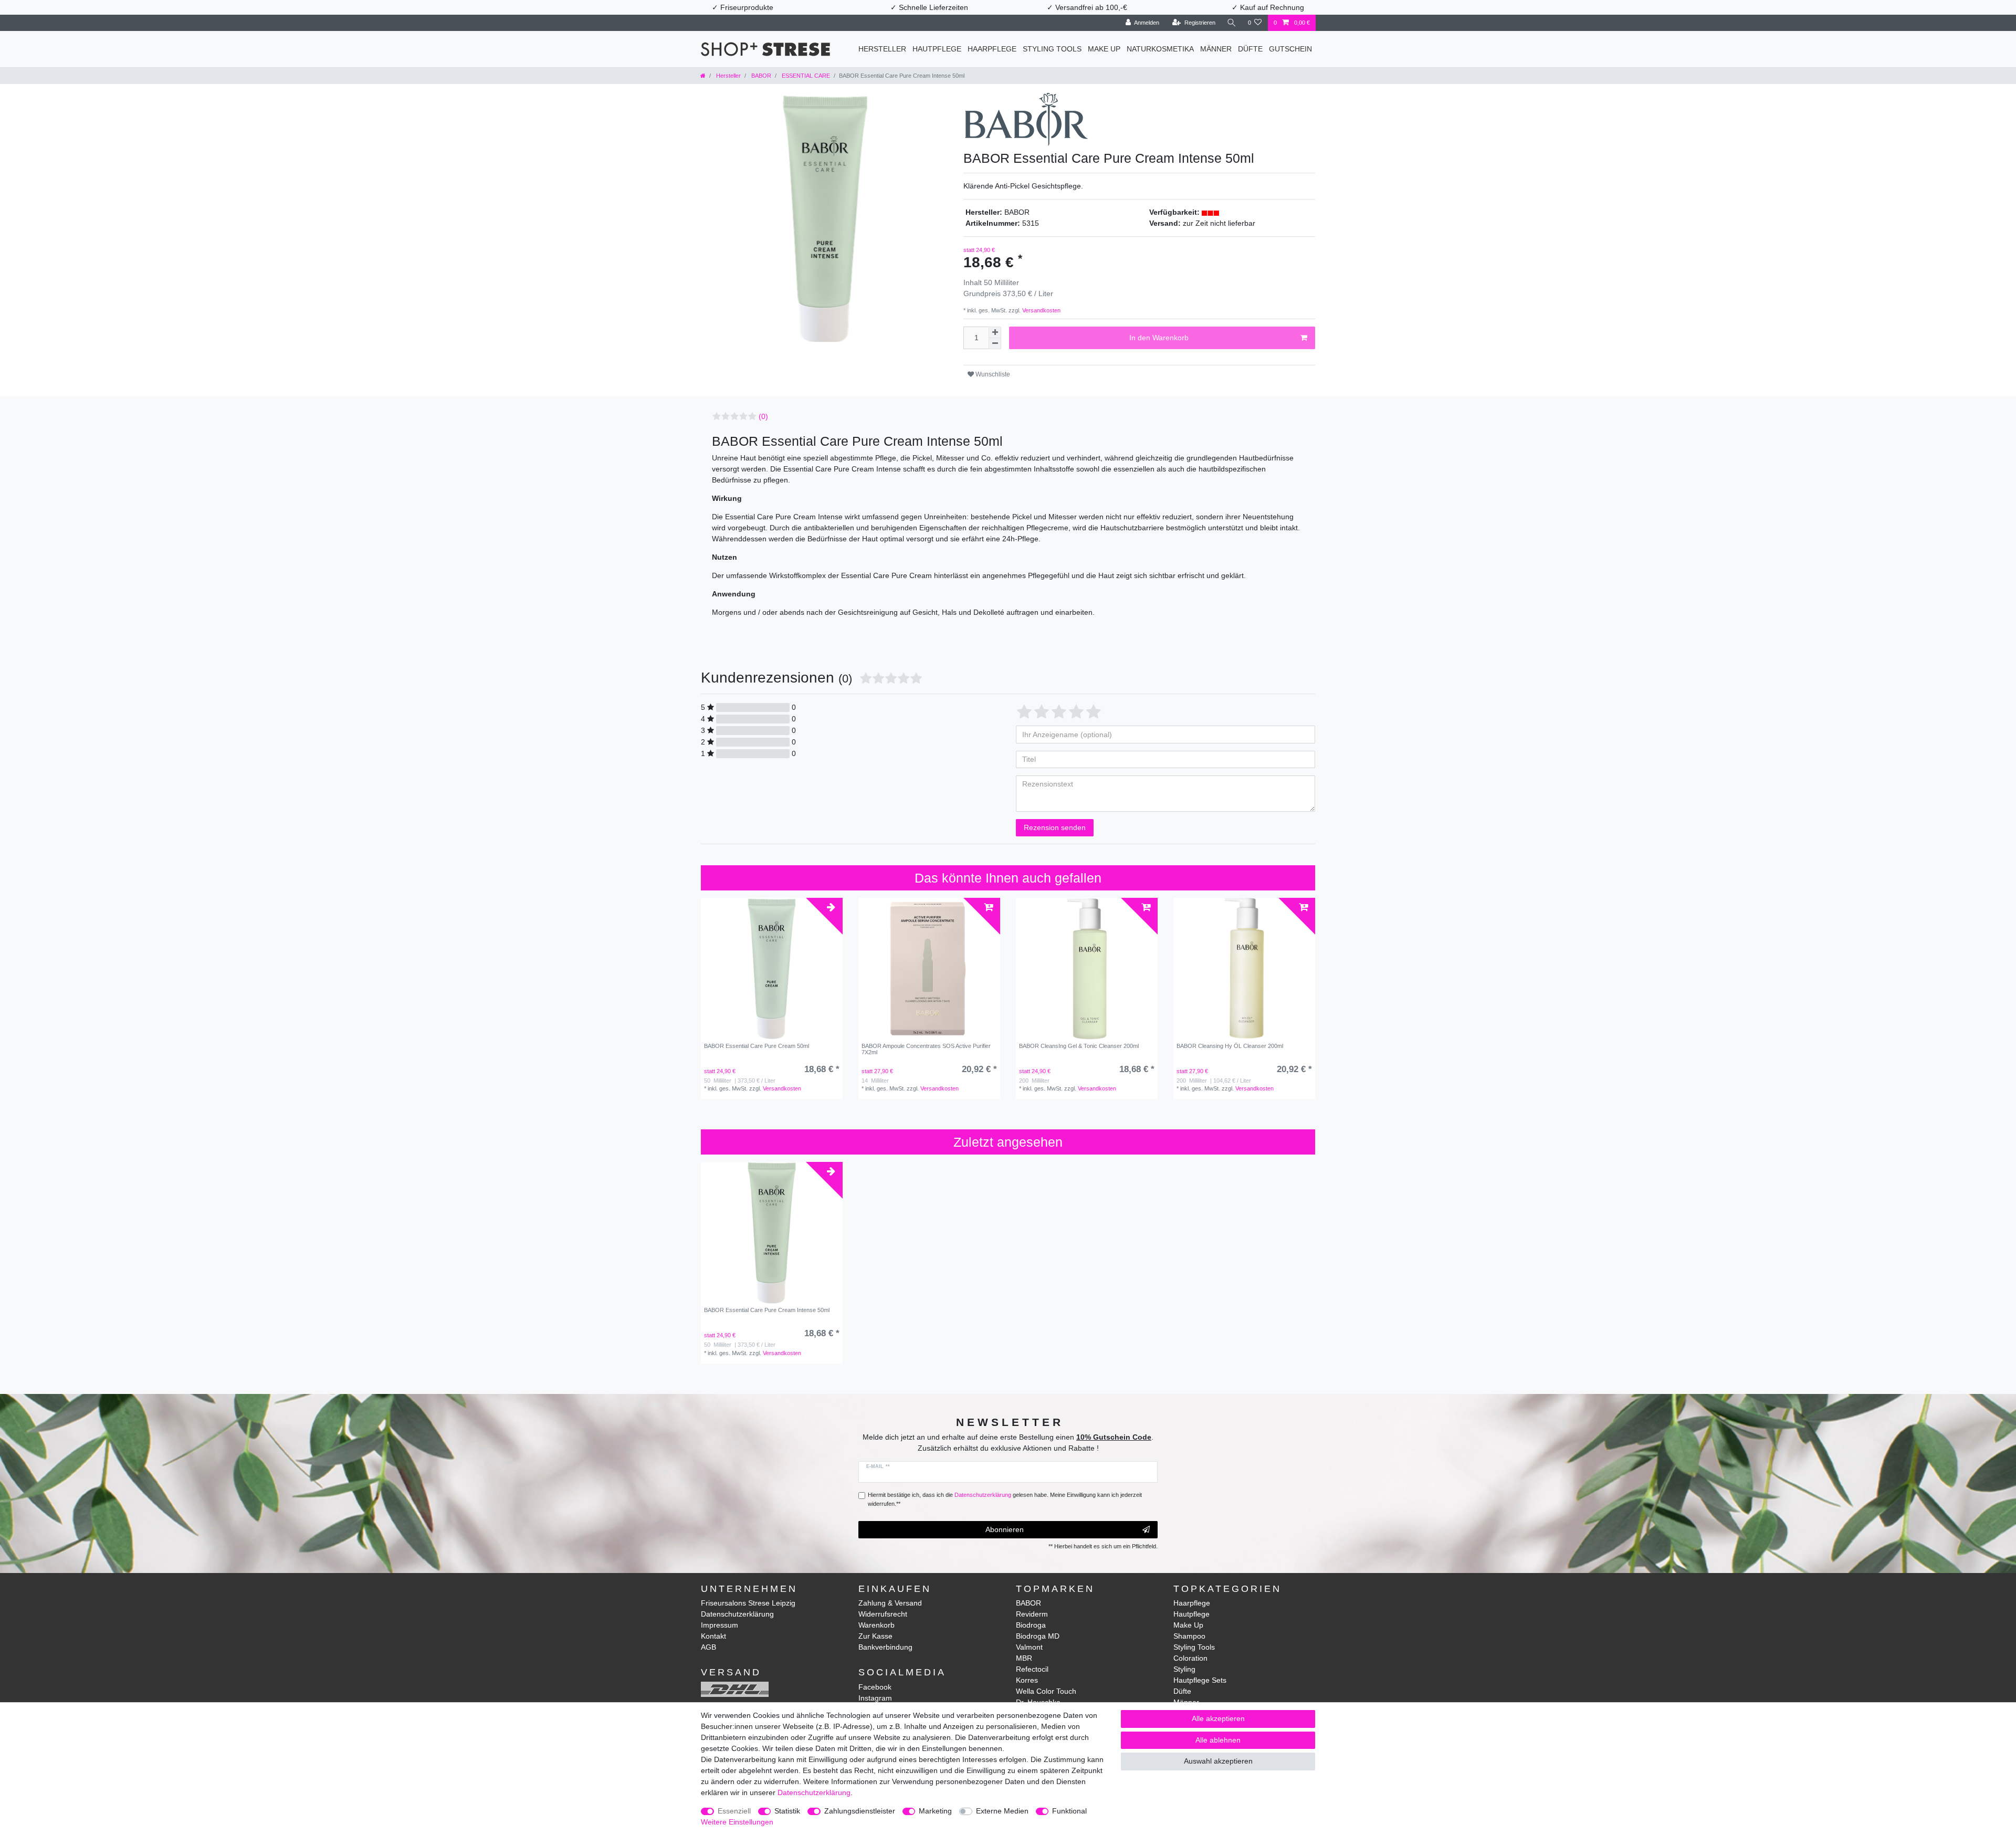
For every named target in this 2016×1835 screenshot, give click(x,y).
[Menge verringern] (995, 344)
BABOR (760, 76)
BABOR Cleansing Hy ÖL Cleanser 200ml (1230, 1046)
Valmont (1029, 1647)
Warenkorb (876, 1625)
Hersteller (882, 49)
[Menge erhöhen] (995, 332)
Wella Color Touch (1046, 1691)
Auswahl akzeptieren (1218, 1761)
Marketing (935, 1811)
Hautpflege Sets (1200, 1680)
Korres (1027, 1680)
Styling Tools (1052, 49)
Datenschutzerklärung (737, 1614)
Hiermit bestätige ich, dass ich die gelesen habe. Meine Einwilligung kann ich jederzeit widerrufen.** (1005, 1499)
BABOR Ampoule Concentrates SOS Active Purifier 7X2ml (926, 1049)
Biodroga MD (1038, 1636)
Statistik (787, 1811)
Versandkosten (1041, 310)
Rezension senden (1055, 827)
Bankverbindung (885, 1647)
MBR (1024, 1658)
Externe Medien (1002, 1811)
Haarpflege (992, 49)
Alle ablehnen (1218, 1740)
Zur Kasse (875, 1636)
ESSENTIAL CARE (805, 76)
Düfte (1250, 49)
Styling (1184, 1669)
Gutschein (1290, 49)
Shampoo (1189, 1636)
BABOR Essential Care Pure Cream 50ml (757, 1046)
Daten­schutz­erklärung (814, 1792)
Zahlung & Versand (890, 1603)
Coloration (1190, 1658)
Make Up (1104, 49)
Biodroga (1031, 1625)
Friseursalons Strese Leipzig (748, 1603)
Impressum (720, 1625)
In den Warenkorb (1159, 338)
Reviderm (1032, 1614)
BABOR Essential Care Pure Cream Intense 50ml (767, 1310)
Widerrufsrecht (883, 1614)
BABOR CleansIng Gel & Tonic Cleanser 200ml (1079, 1046)
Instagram (875, 1698)
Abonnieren (1005, 1529)
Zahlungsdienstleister (860, 1811)
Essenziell (734, 1811)
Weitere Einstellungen (737, 1822)
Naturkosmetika (1160, 49)
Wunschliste (992, 374)
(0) (763, 416)
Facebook (875, 1687)
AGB (708, 1647)
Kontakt (713, 1636)
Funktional (1069, 1811)
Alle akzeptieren (1218, 1718)
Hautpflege (937, 49)
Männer (1216, 49)
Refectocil (1032, 1669)
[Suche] (1232, 23)
